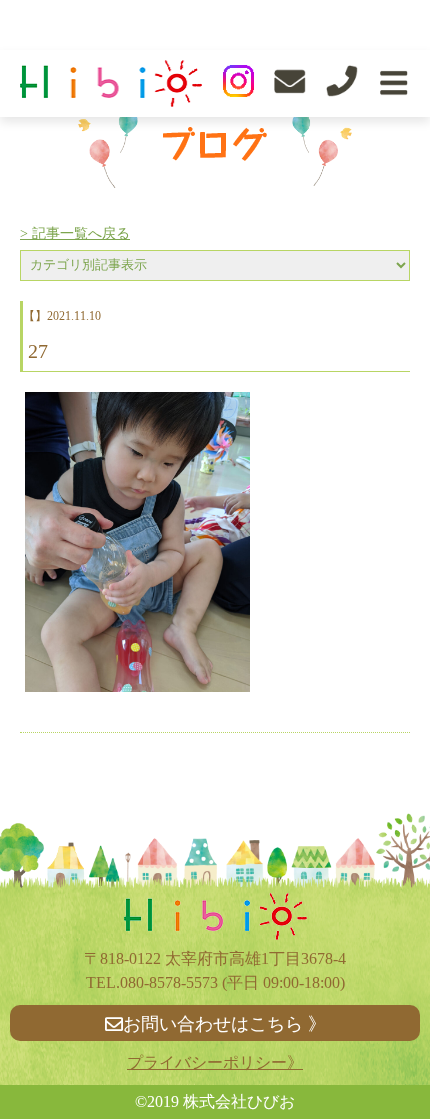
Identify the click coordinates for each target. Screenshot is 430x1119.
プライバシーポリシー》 (215, 1062)
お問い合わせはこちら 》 (224, 1024)
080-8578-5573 (169, 982)
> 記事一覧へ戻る (75, 233)
